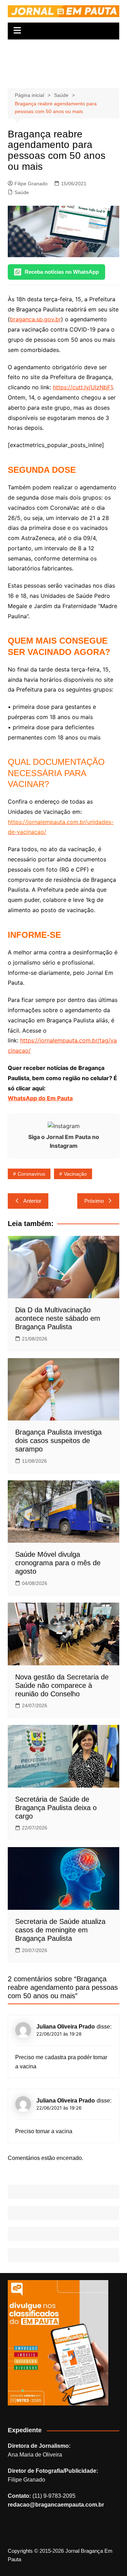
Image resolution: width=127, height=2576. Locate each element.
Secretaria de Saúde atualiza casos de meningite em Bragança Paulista (60, 1930)
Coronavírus (31, 1174)
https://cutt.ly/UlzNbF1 (83, 387)
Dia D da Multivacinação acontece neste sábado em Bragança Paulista (58, 1318)
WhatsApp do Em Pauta (40, 1098)
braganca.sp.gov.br (35, 319)
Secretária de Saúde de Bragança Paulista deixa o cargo (56, 1808)
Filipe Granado (31, 184)
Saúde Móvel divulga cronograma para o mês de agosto (58, 1563)
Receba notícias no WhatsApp (62, 272)
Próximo (94, 1201)
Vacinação (75, 1174)
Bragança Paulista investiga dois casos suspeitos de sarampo (58, 1441)
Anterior (32, 1201)
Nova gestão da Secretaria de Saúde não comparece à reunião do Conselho (62, 1685)
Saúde (22, 192)
